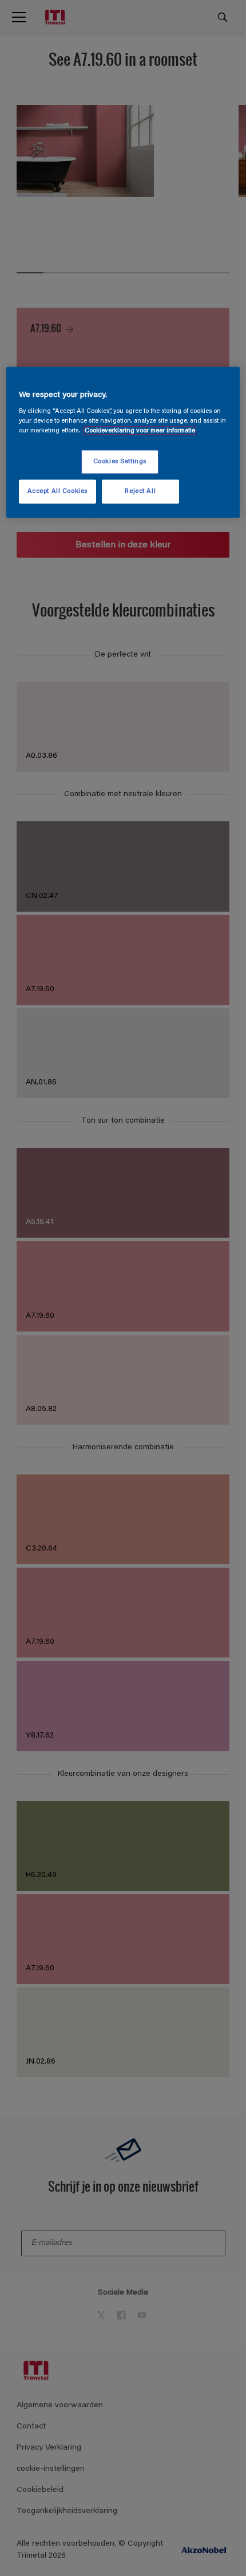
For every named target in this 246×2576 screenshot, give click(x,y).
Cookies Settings (120, 462)
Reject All (140, 492)
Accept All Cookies (57, 492)
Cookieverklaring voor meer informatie (140, 431)
